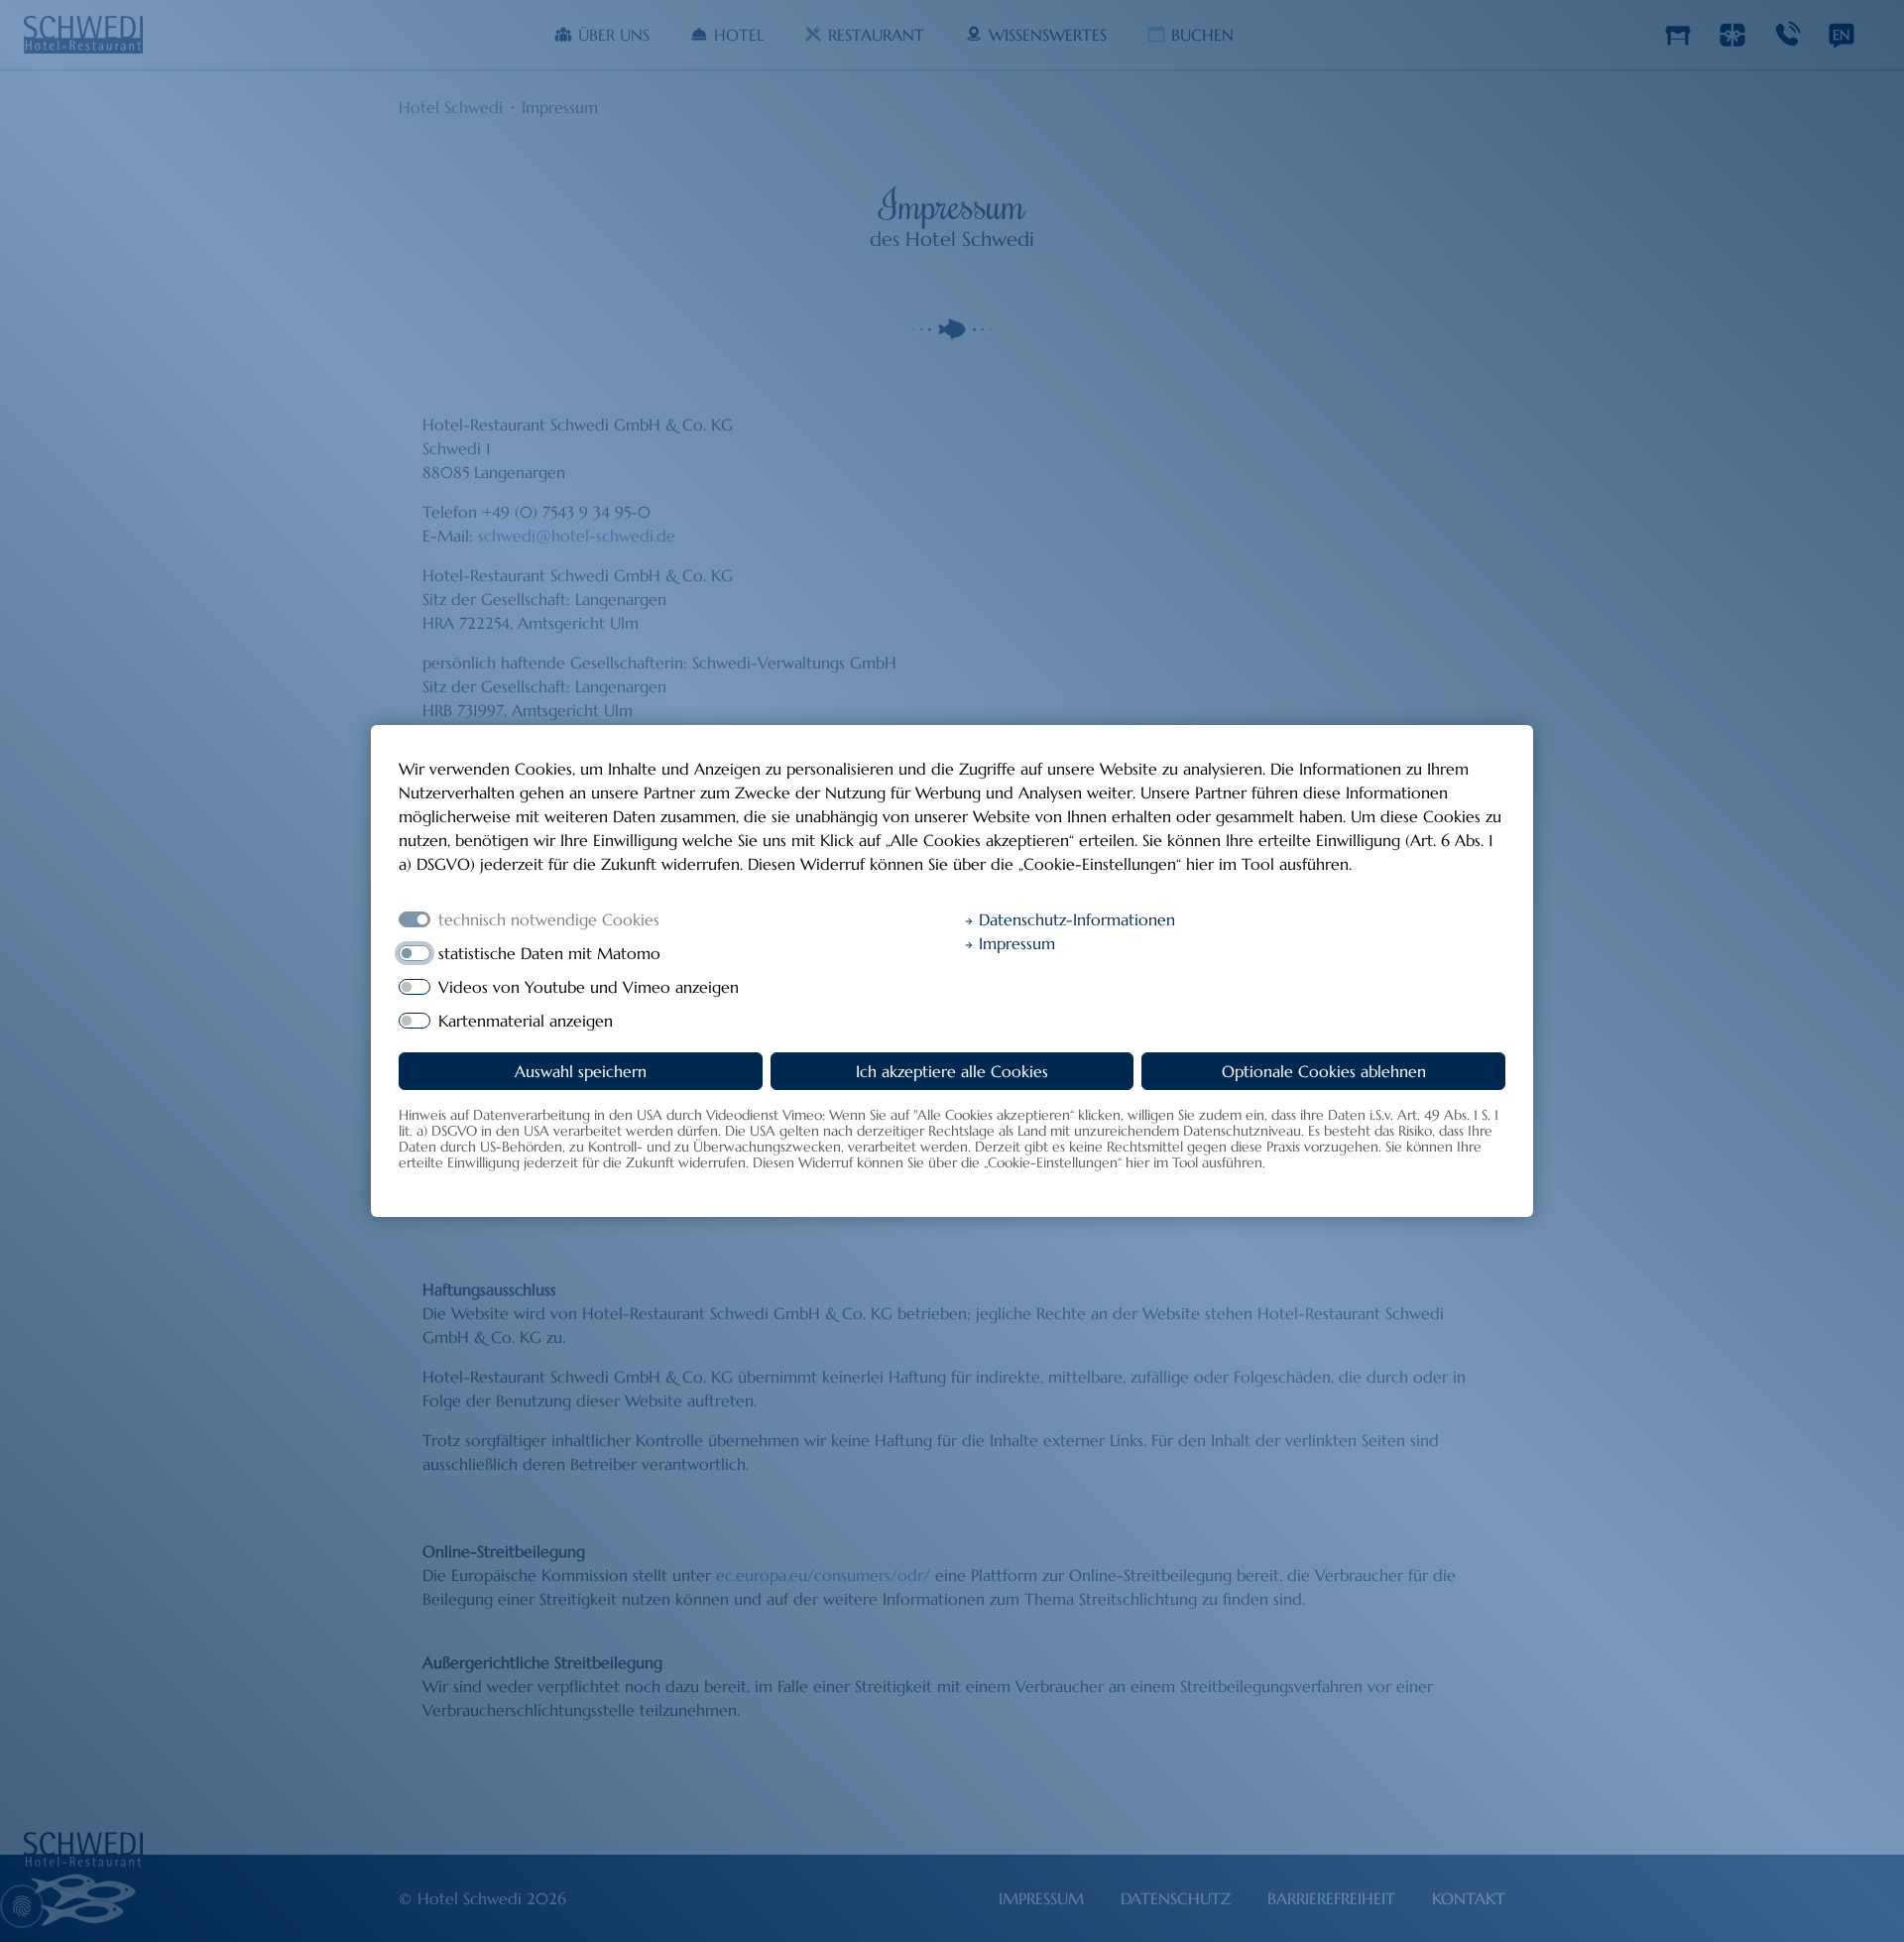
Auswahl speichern (581, 1071)
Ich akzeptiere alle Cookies (952, 1071)
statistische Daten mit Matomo (549, 953)
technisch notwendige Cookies (549, 919)
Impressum (1014, 943)
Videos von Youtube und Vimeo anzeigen (589, 987)
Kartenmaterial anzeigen (526, 1021)
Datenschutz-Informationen (1074, 919)
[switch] (415, 953)
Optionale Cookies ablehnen (1324, 1071)
